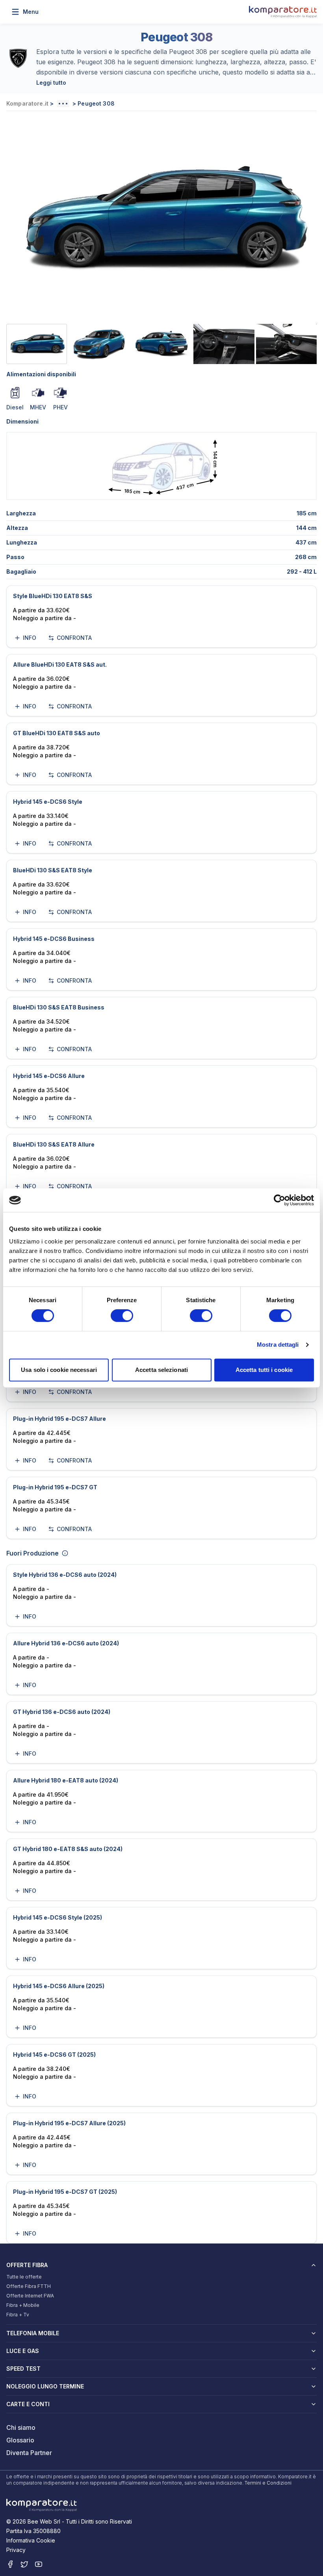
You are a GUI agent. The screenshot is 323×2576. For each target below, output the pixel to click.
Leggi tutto (51, 83)
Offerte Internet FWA (30, 2296)
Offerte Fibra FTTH (29, 2286)
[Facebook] (10, 2564)
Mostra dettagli (278, 1345)
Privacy (16, 2550)
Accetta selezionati (161, 1370)
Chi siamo (21, 2427)
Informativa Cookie (31, 2540)
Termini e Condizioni (268, 2483)
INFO (30, 638)
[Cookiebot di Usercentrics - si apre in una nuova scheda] (279, 1200)
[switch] (122, 1316)
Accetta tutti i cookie (264, 1370)
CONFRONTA (74, 638)
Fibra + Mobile (23, 2305)
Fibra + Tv (18, 2315)
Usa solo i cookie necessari (59, 1370)
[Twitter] (24, 2564)
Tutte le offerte (24, 2277)
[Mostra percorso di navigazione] (63, 104)
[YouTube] (39, 2564)
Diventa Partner (29, 2453)
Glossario (20, 2440)
